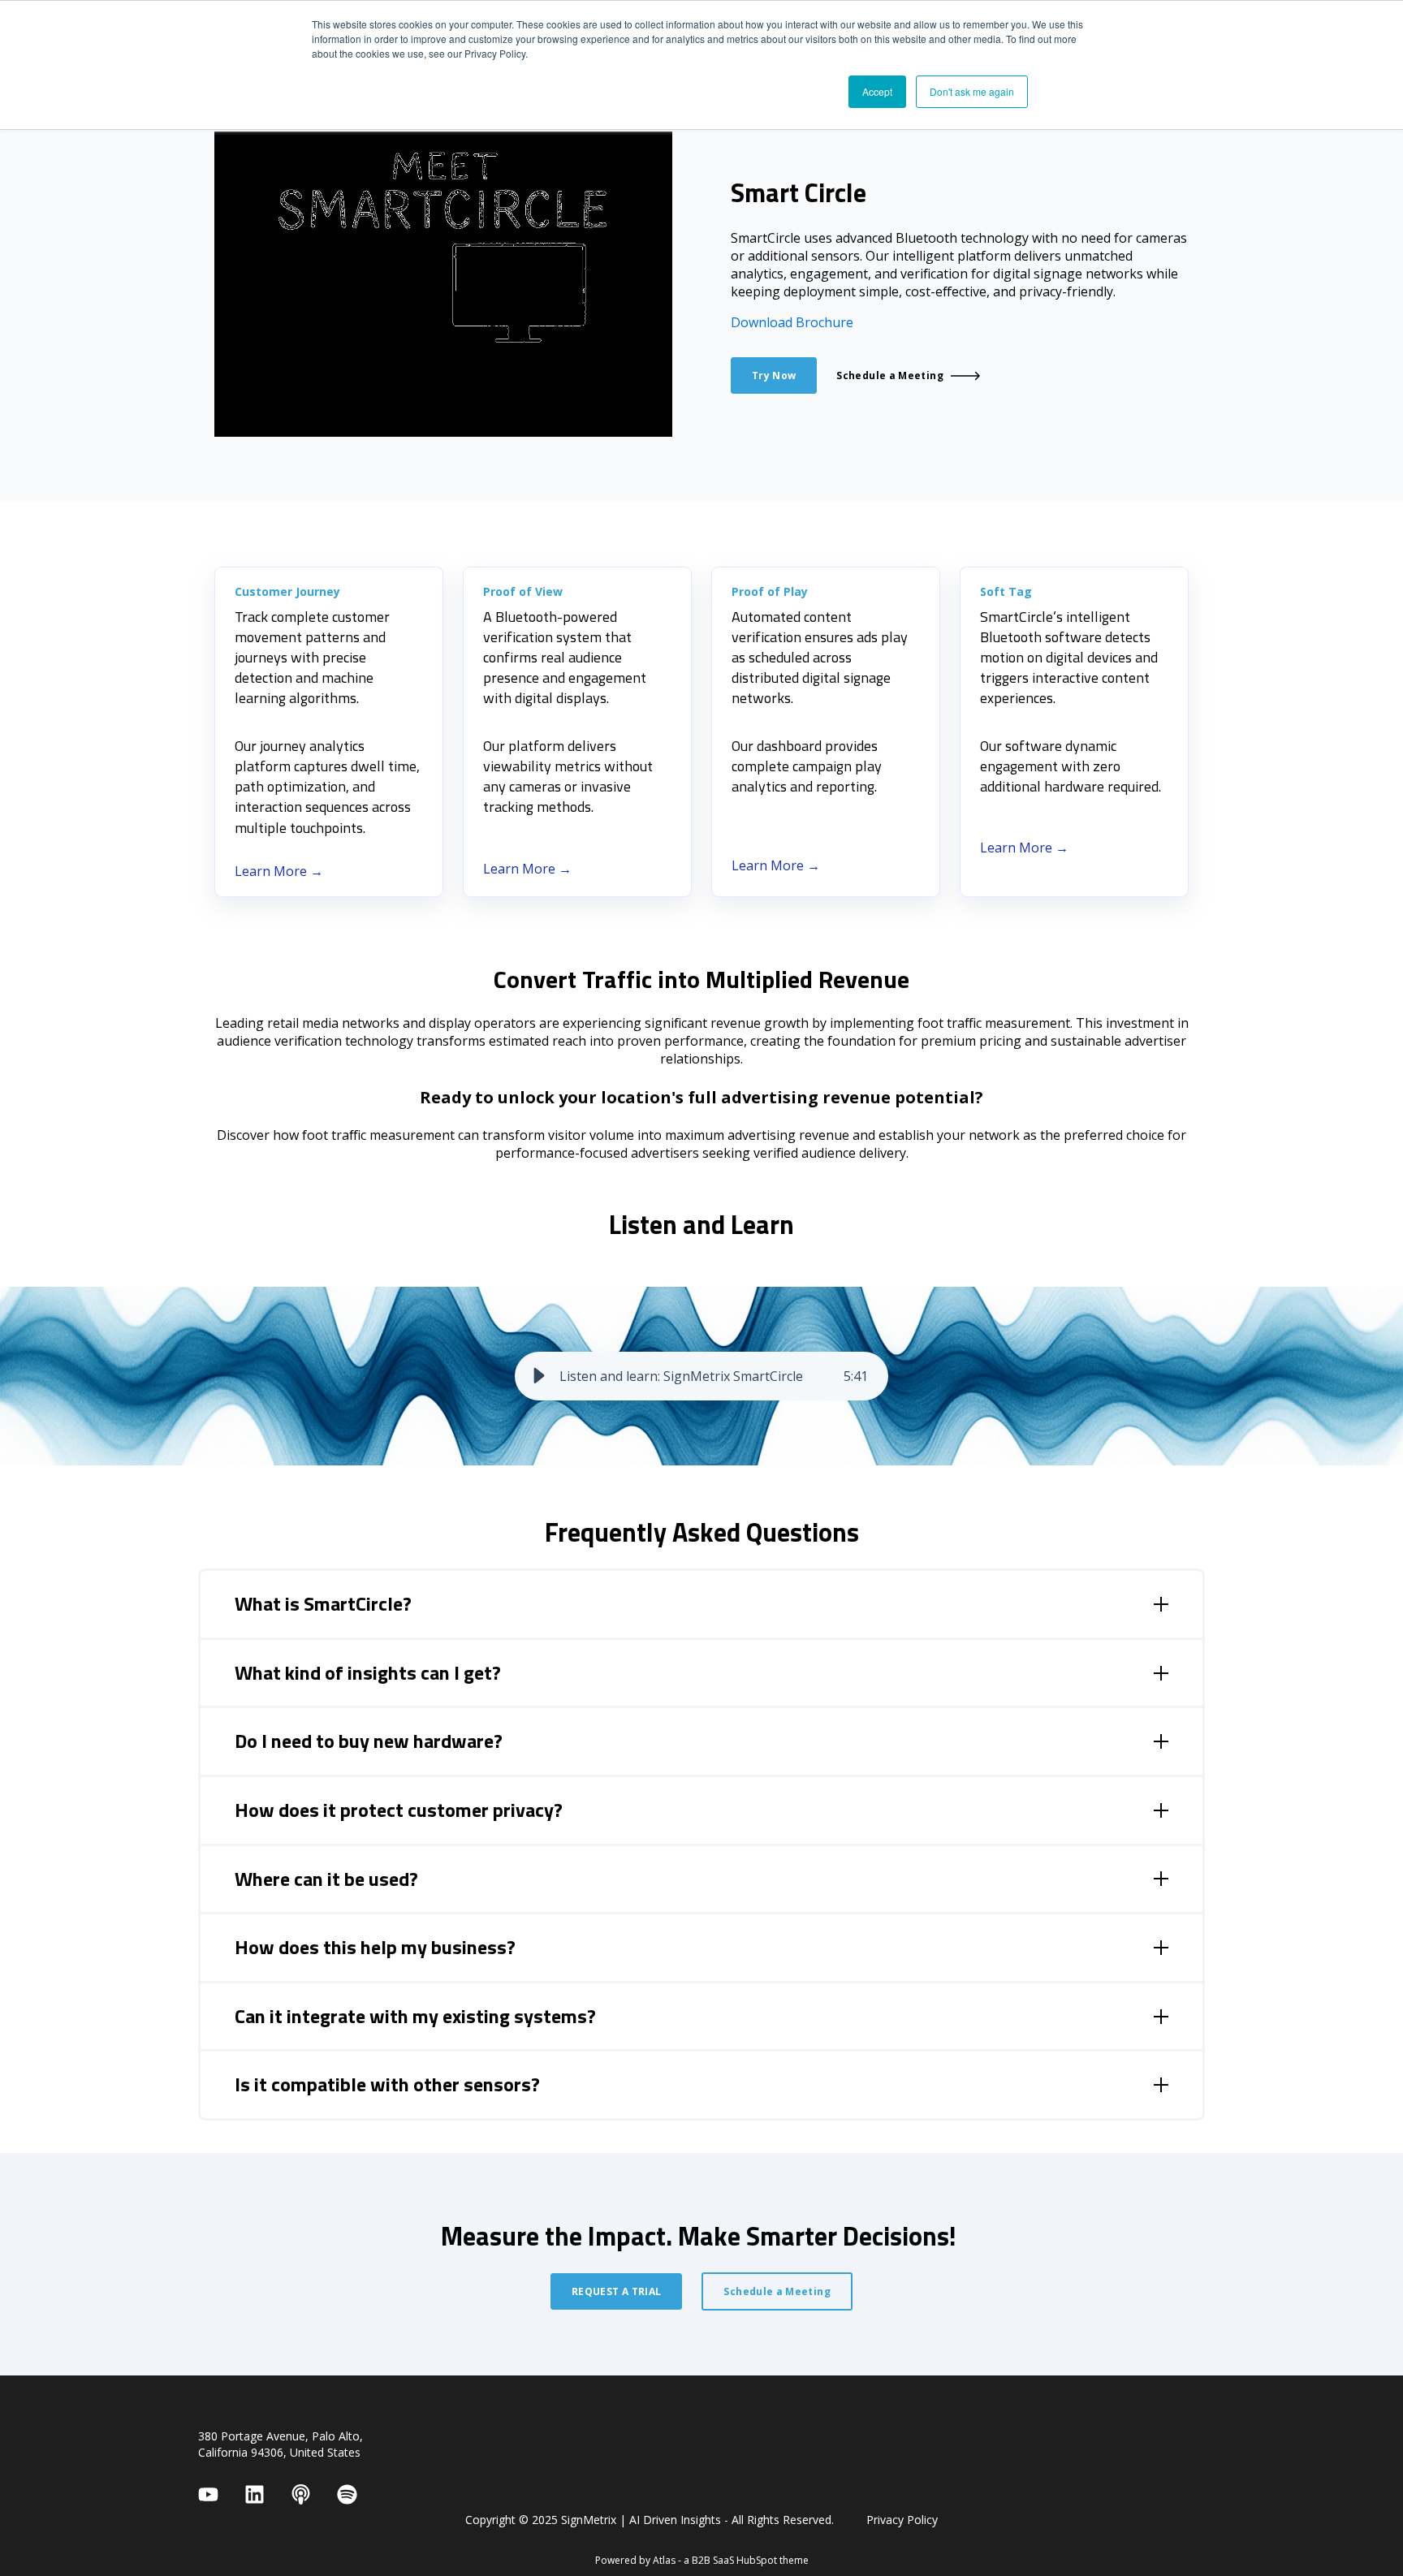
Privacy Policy (902, 2520)
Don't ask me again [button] (972, 91)
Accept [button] (877, 91)
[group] (701, 1376)
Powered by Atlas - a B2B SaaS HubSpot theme (702, 2560)
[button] (539, 1376)
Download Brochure (792, 322)
